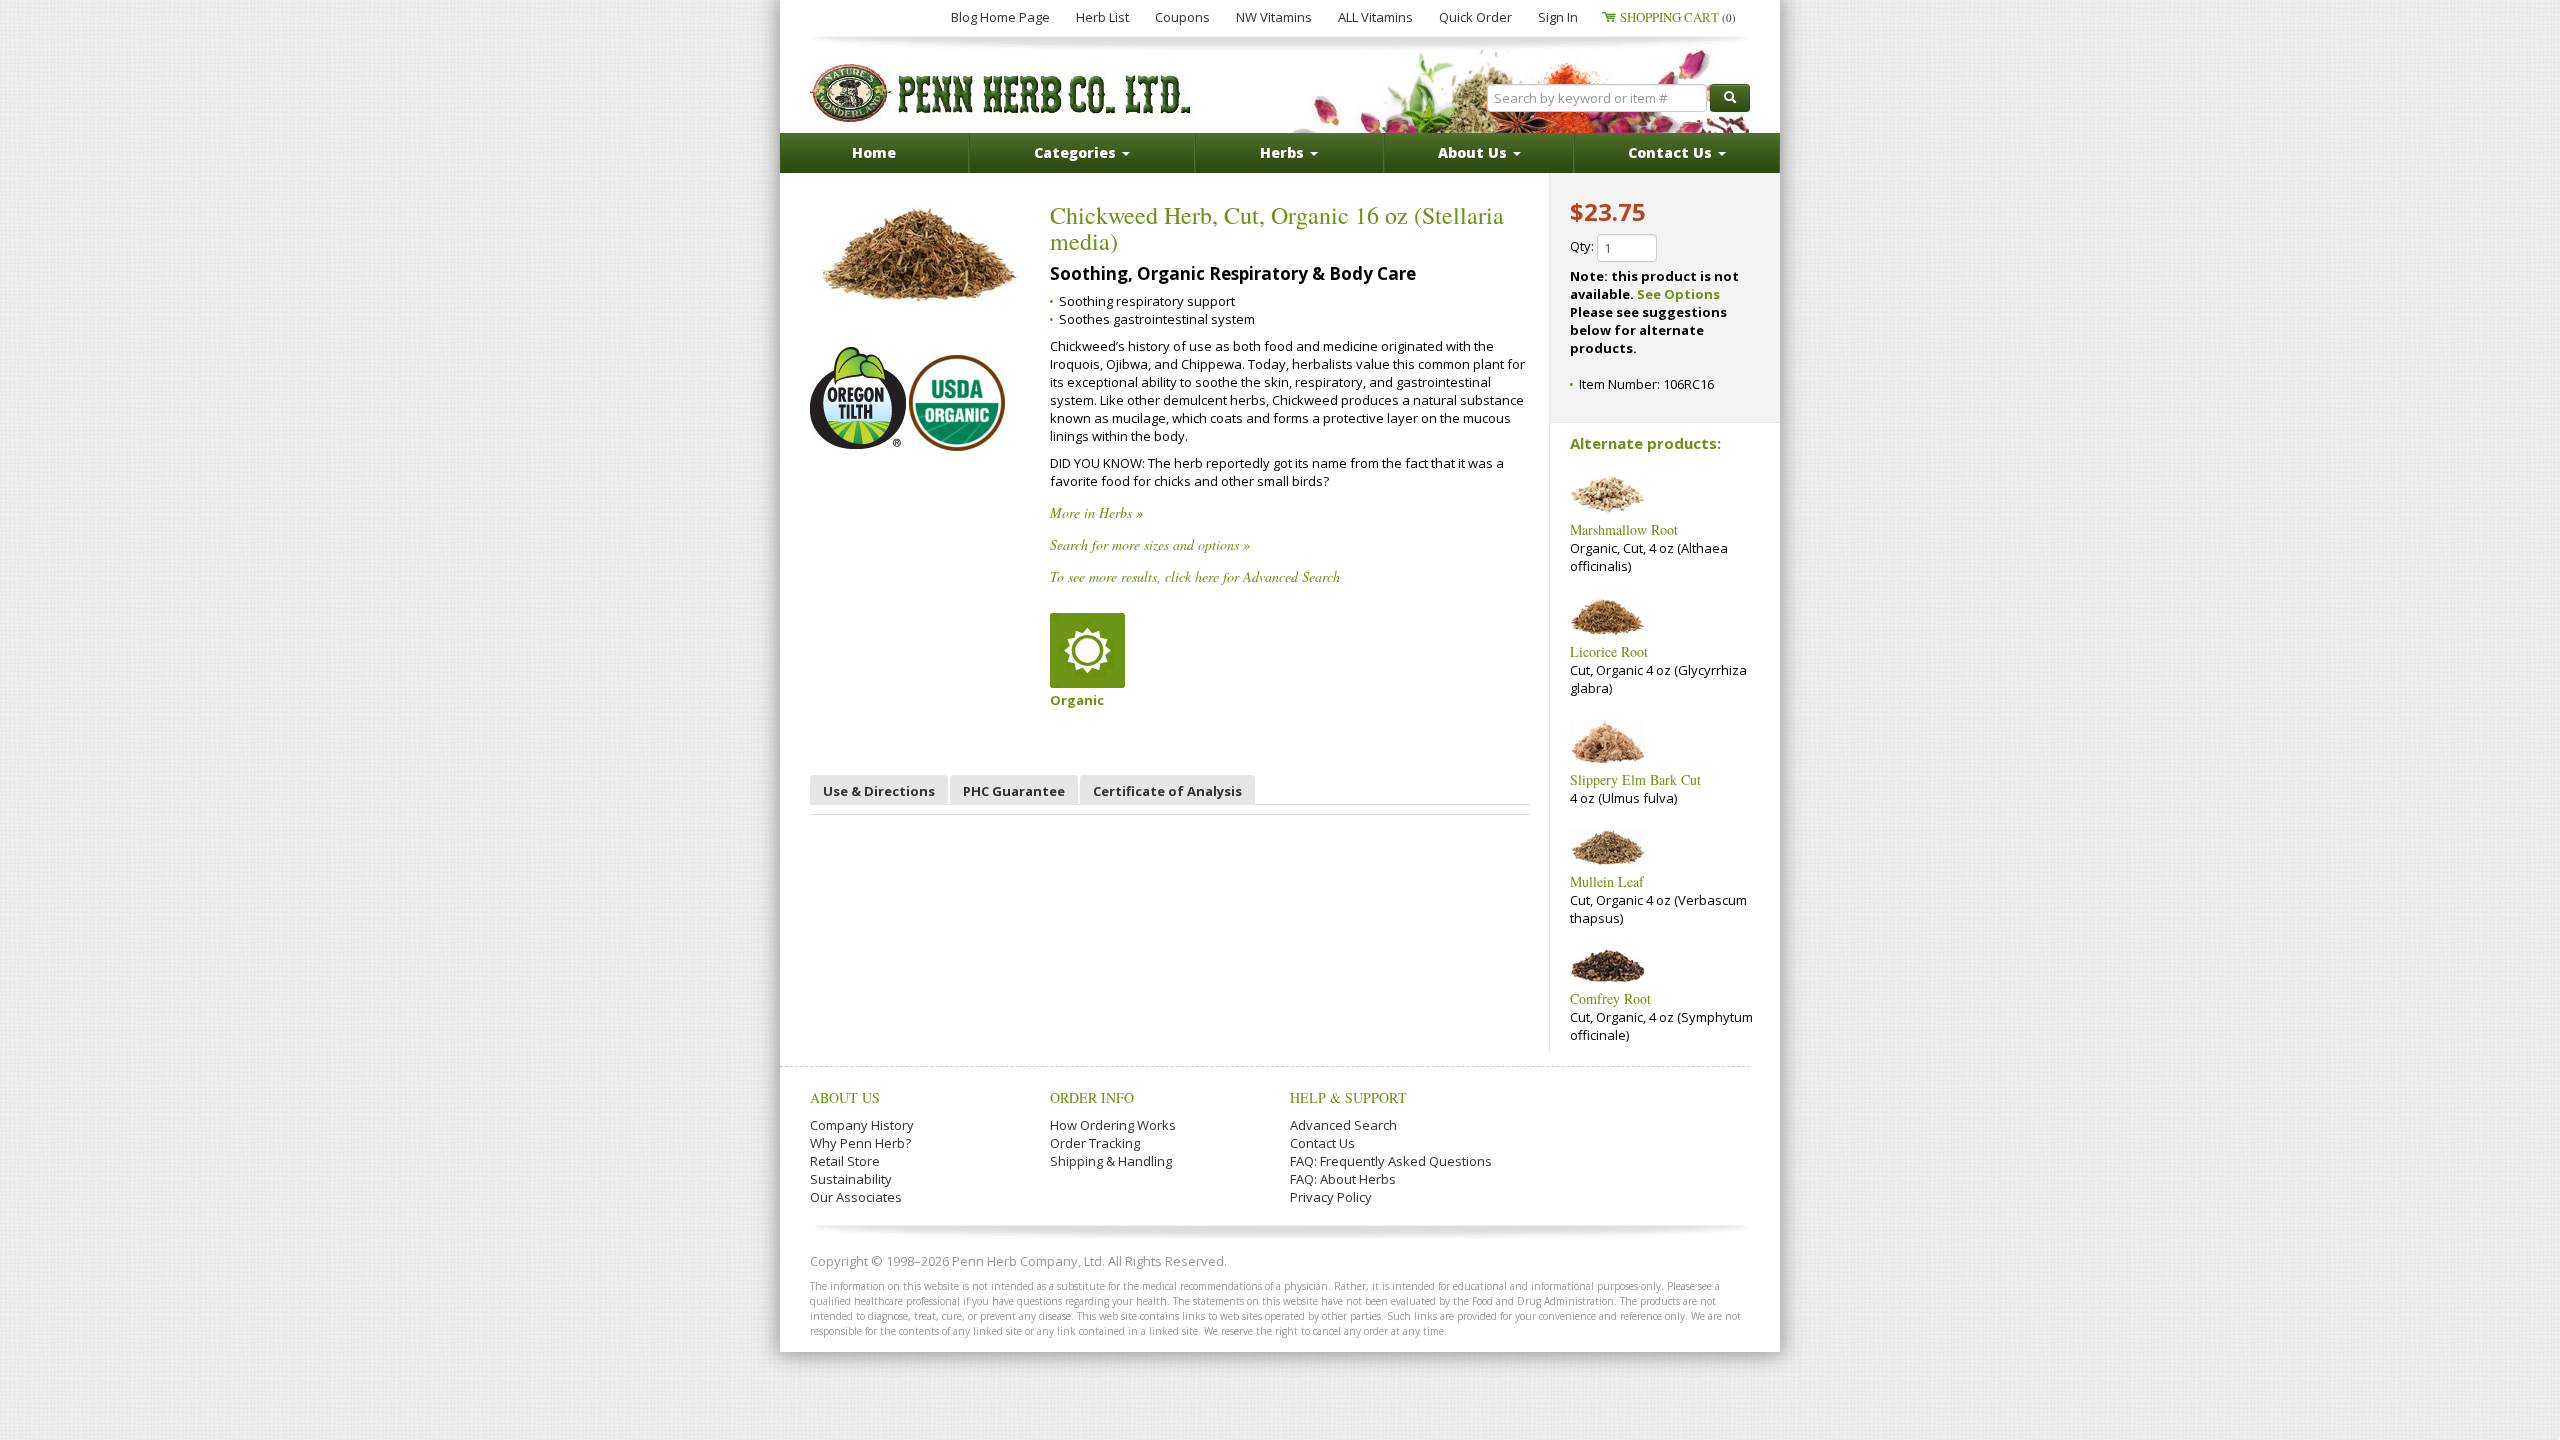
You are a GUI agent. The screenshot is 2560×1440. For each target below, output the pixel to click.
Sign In (1558, 17)
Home (874, 152)
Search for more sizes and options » (1150, 544)
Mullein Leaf (1607, 881)
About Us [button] (1474, 152)
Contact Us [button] (1672, 152)
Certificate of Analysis (1167, 791)
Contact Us (1322, 1143)
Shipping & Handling (1111, 1161)
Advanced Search (1343, 1125)
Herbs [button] (1284, 152)
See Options (1678, 294)
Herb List (1102, 17)
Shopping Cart (1678, 17)
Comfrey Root (1610, 998)
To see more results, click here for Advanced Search (1195, 576)
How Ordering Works (1113, 1125)
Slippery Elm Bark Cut (1635, 779)
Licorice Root (1609, 651)
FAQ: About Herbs (1343, 1179)
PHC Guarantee (1014, 791)
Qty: (1583, 246)
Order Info (1092, 1097)
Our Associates (856, 1197)
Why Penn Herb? (860, 1143)
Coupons (1182, 17)
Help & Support (1348, 1097)
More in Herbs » (1096, 512)
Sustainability (851, 1179)
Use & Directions (879, 791)
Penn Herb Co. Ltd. (1002, 93)
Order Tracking (1095, 1143)
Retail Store (845, 1161)
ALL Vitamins (1375, 17)
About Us (845, 1097)
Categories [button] (1077, 152)
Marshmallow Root (1624, 529)
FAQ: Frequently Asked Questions (1391, 1161)
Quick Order (1475, 17)
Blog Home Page (1000, 17)
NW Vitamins (1274, 17)
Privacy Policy (1331, 1197)
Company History (862, 1125)
